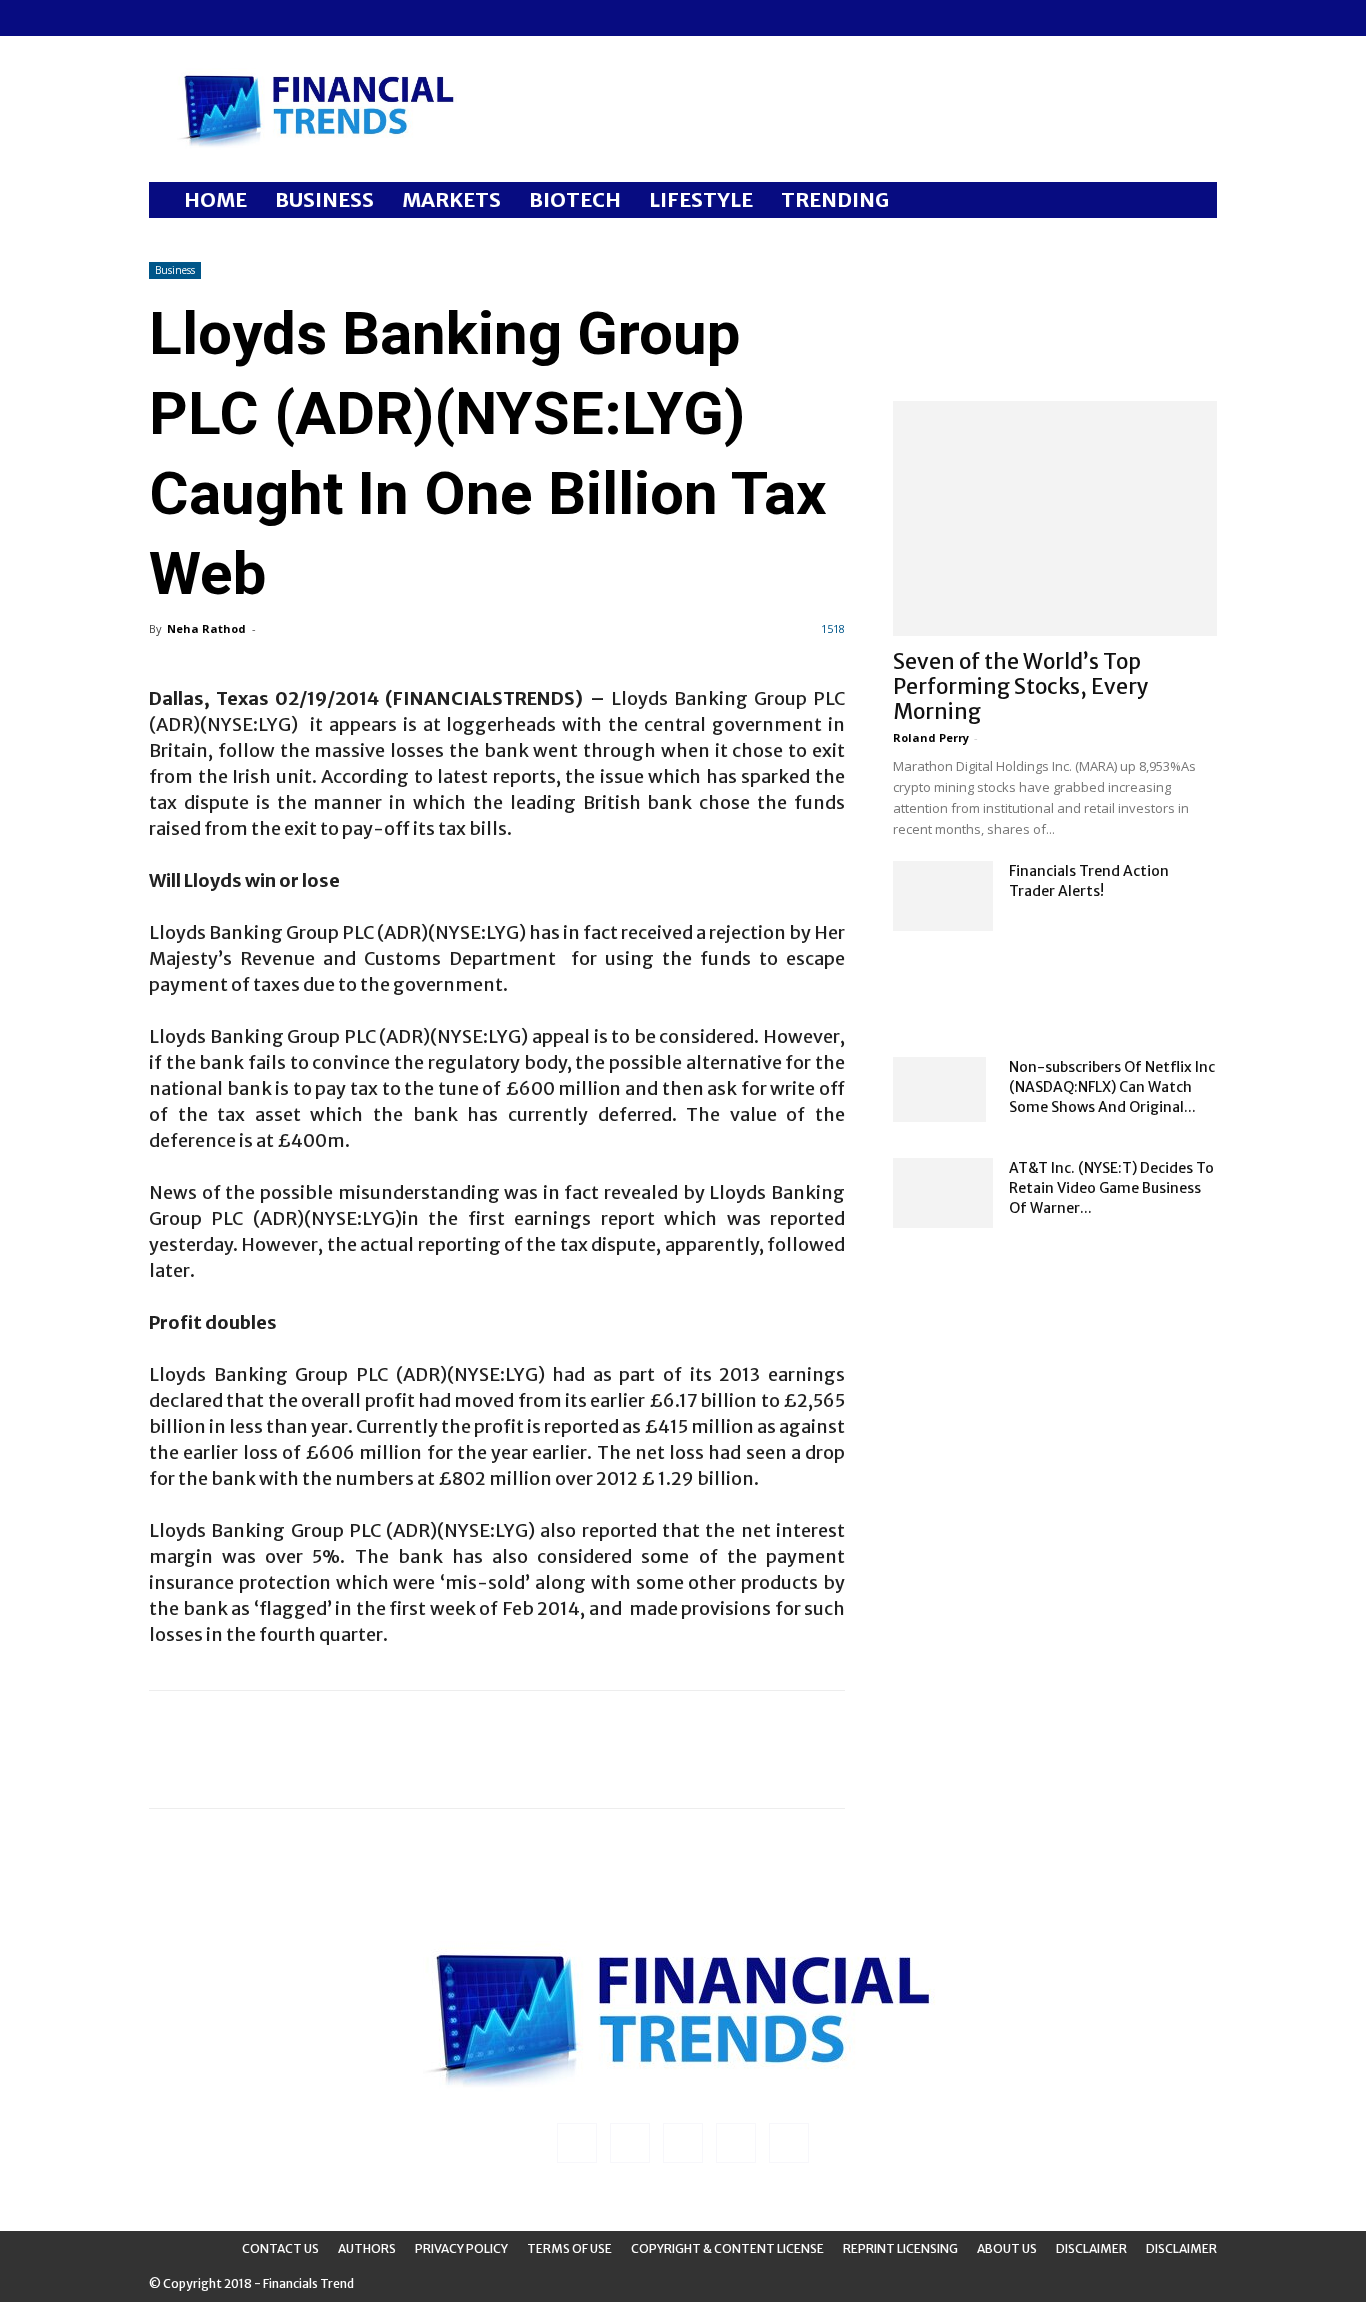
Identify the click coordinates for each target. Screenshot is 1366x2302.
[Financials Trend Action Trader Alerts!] (943, 896)
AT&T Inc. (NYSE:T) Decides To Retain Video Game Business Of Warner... (1111, 1188)
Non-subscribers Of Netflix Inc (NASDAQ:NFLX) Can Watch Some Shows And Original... (1112, 1087)
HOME (215, 199)
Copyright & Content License (727, 2248)
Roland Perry (931, 737)
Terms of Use (569, 2248)
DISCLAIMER (1181, 2248)
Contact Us (280, 2248)
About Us (1007, 2248)
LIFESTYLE (701, 199)
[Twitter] (263, 18)
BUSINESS (324, 199)
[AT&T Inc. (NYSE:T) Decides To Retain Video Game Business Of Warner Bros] (943, 1193)
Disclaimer (1091, 2248)
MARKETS (451, 199)
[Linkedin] (197, 18)
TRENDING (835, 199)
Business (175, 270)
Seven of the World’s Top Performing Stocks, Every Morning (1021, 686)
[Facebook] (164, 18)
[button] (1193, 201)
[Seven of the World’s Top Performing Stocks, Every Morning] (1055, 518)
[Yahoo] (296, 18)
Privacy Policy (461, 2248)
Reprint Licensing (900, 2248)
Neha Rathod (206, 628)
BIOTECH (575, 199)
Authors (367, 2248)
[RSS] (230, 18)
